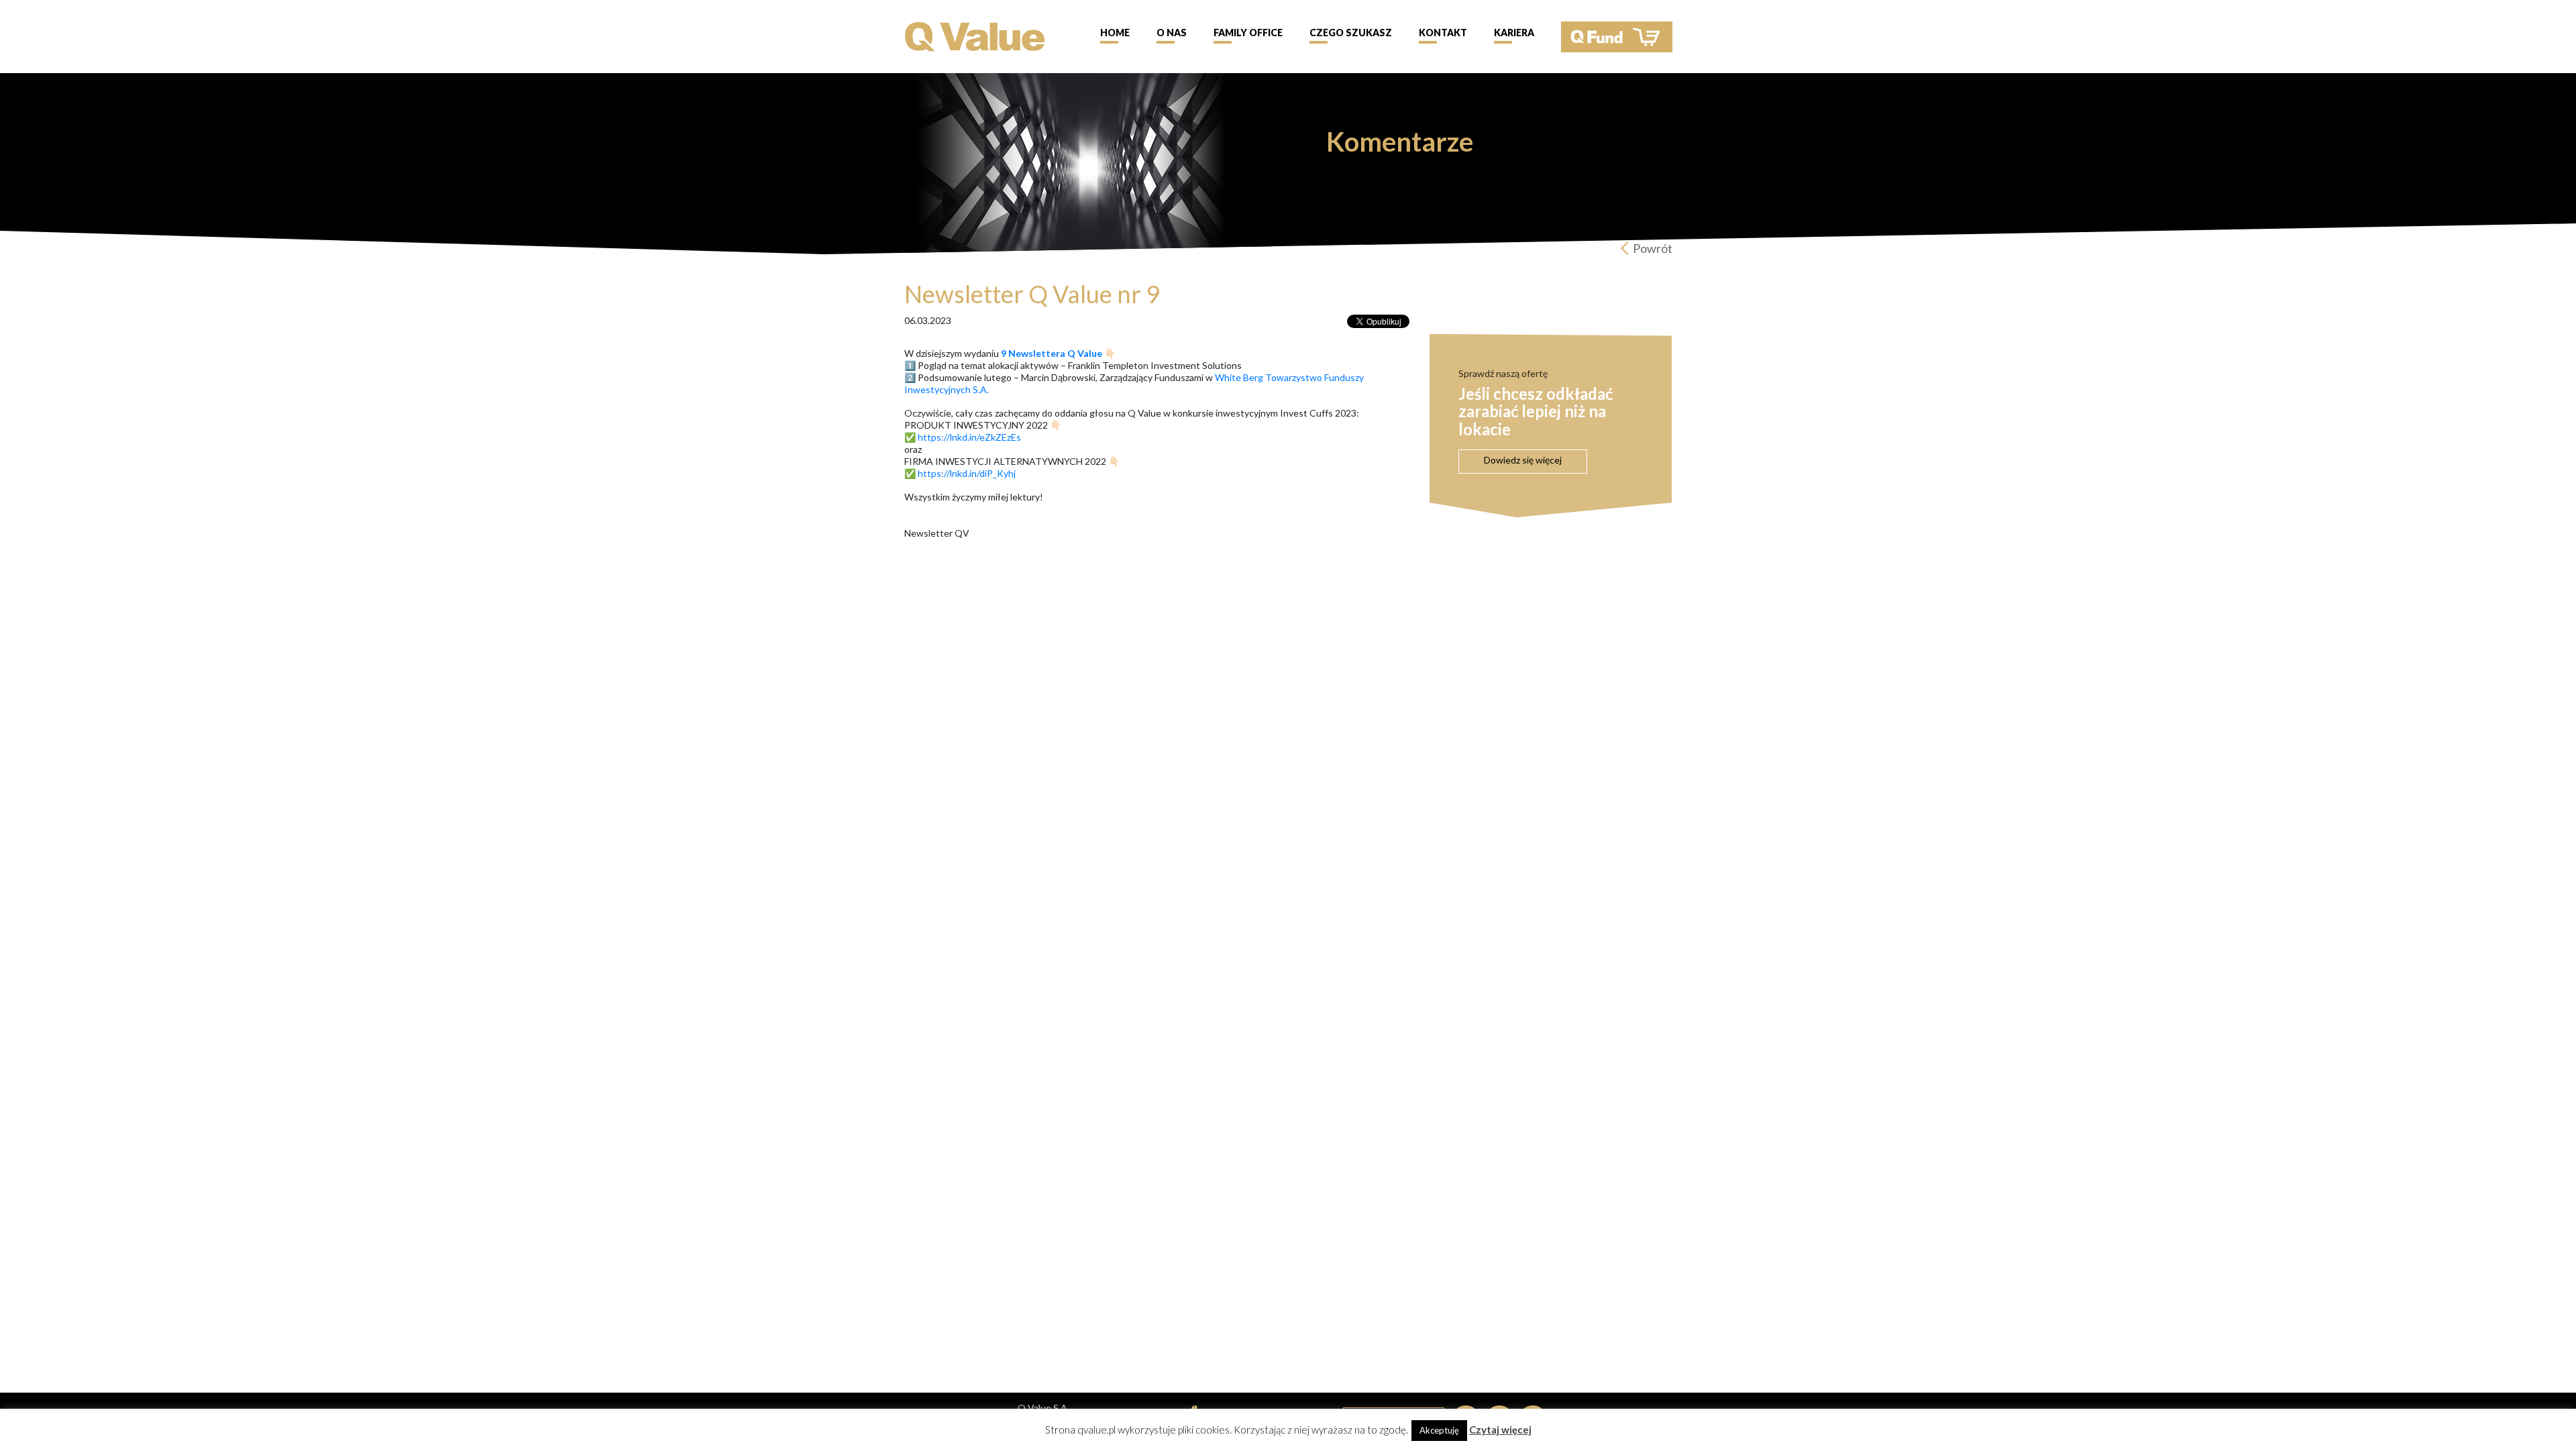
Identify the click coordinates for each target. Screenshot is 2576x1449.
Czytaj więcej (1500, 1430)
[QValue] (975, 35)
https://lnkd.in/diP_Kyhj (967, 473)
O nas (1172, 33)
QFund (1617, 37)
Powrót (1653, 248)
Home (1115, 33)
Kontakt (1443, 33)
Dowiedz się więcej (1523, 460)
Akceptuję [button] (1439, 1430)
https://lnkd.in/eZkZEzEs (969, 437)
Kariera (1514, 33)
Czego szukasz (1351, 33)
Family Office (1248, 33)
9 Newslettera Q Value (1052, 353)
